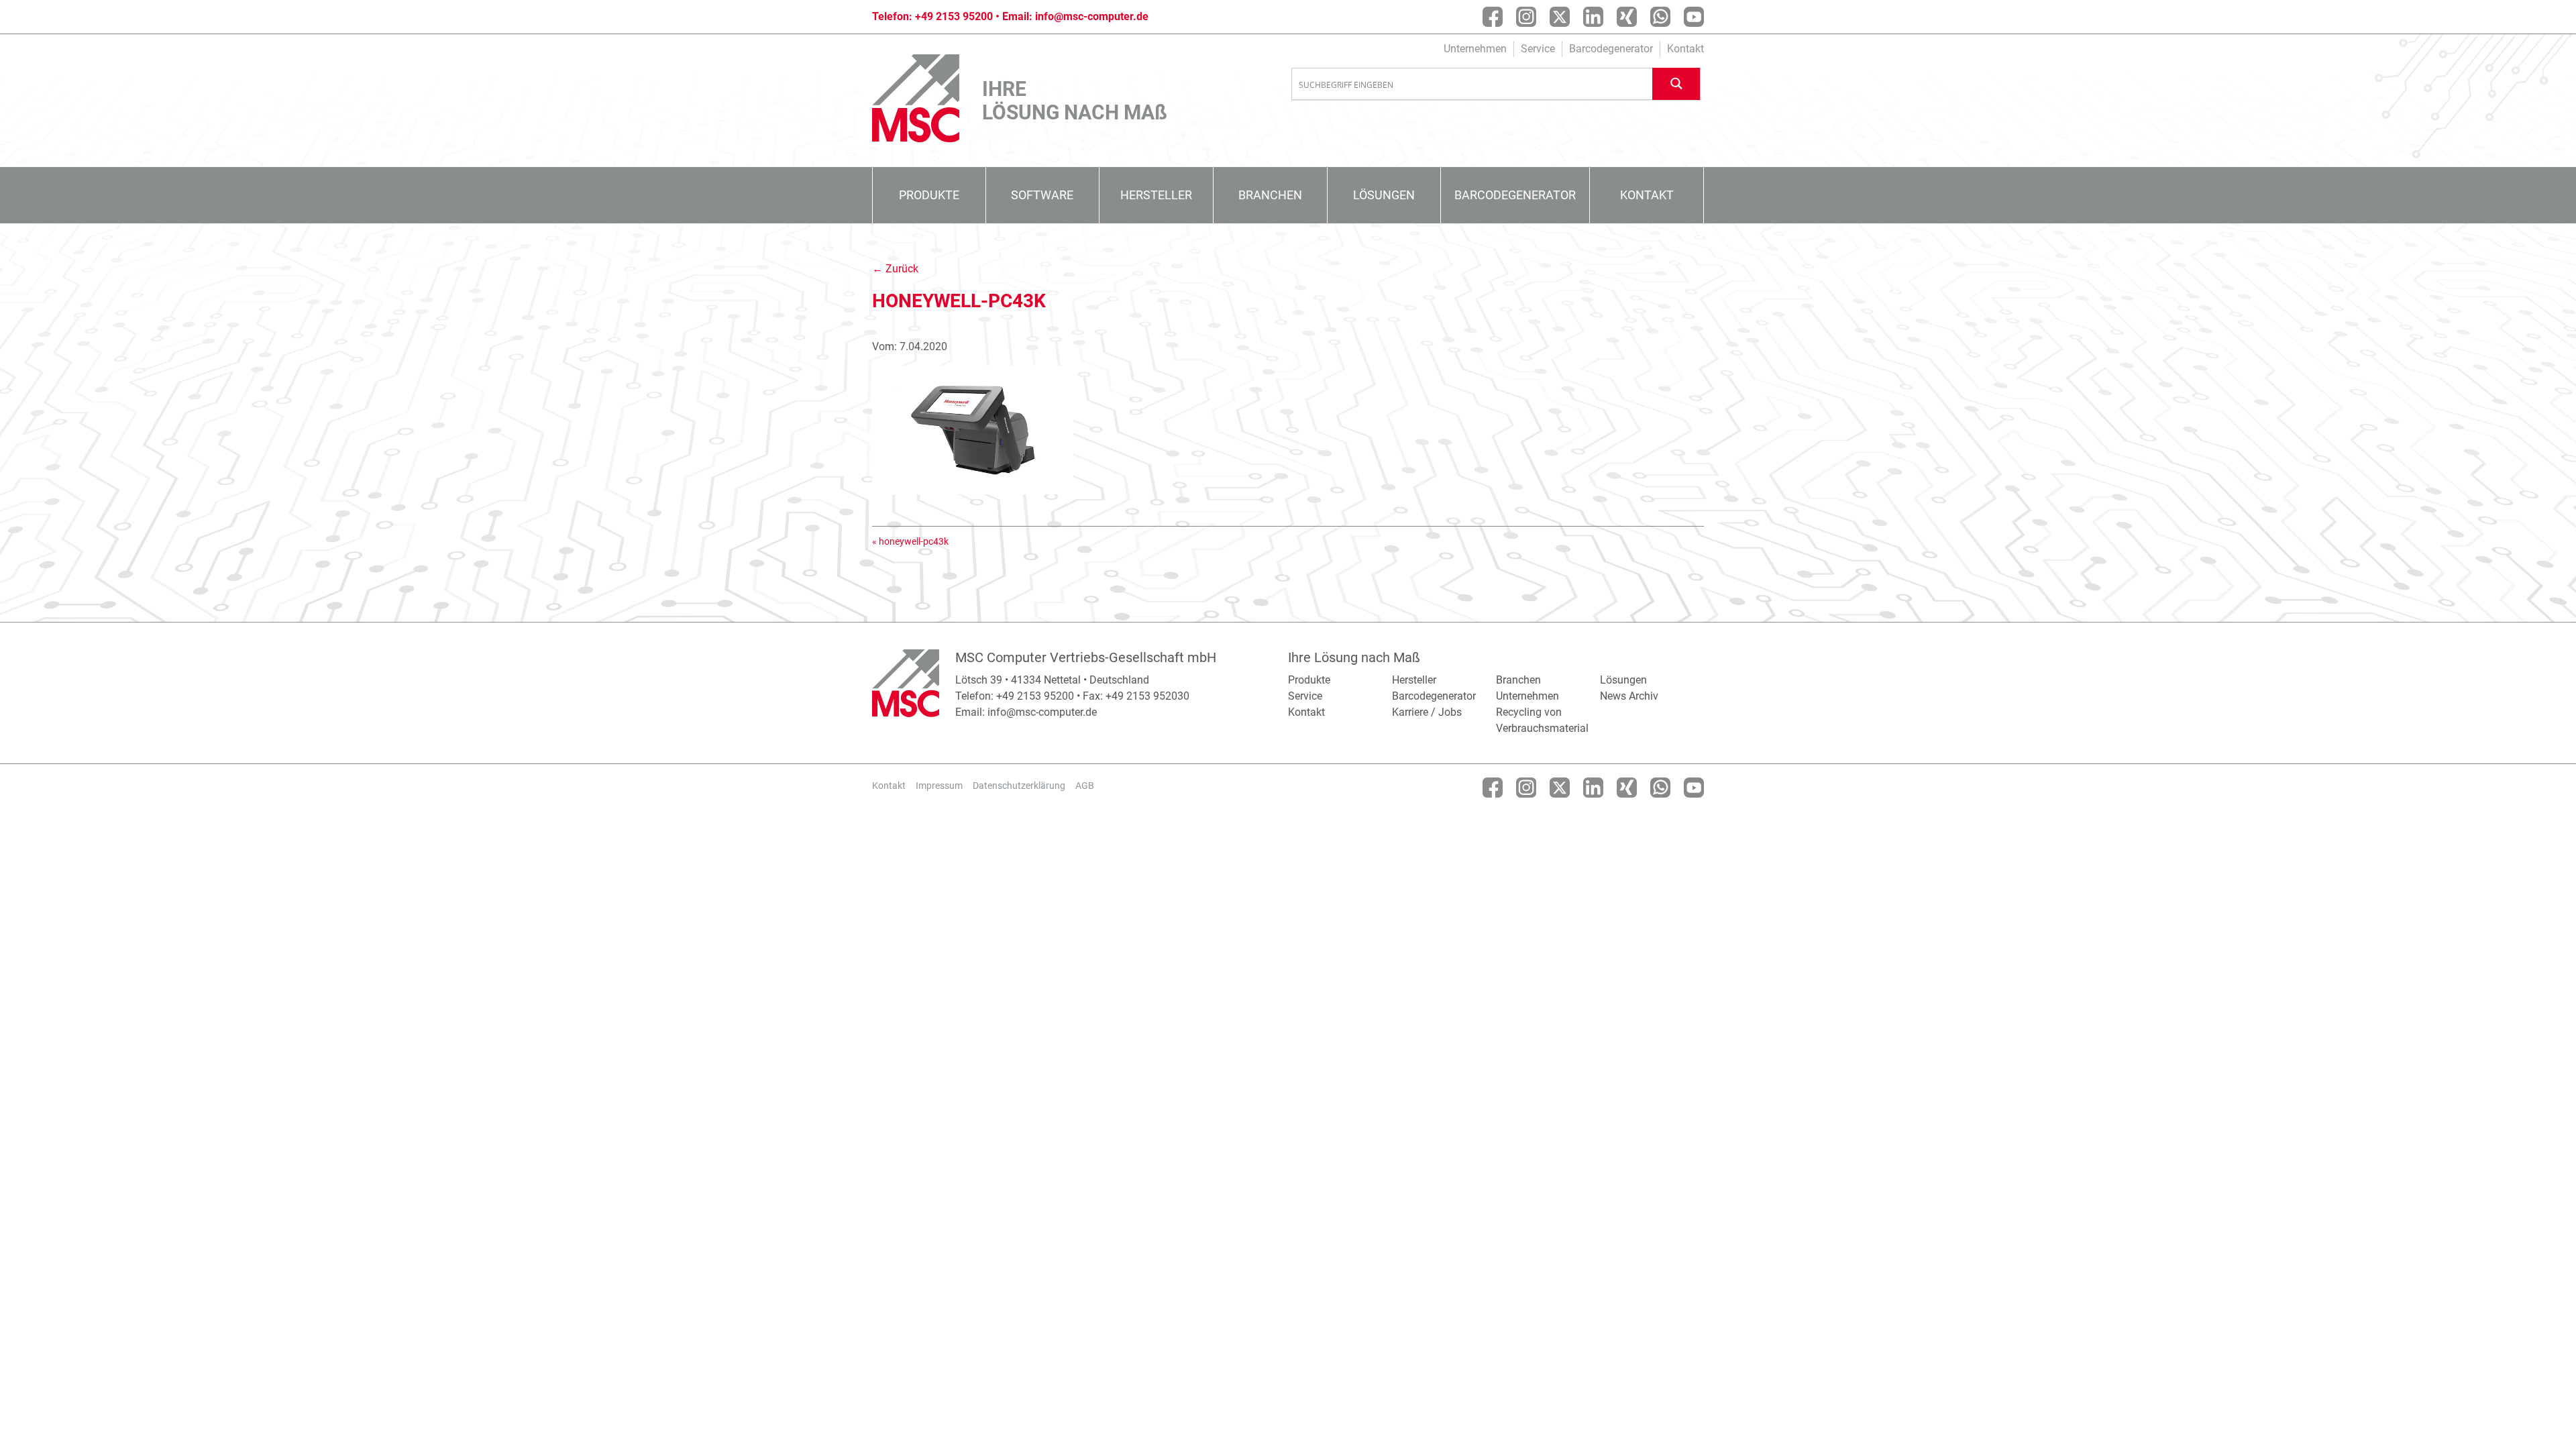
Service (1538, 49)
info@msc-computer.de (1092, 16)
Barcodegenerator (1611, 49)
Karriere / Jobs (1427, 712)
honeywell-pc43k (914, 541)
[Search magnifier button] (1676, 84)
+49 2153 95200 (954, 16)
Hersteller (1156, 195)
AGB (1085, 786)
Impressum (939, 786)
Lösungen (1384, 195)
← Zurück (895, 269)
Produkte (929, 195)
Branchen (1270, 195)
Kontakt (1685, 49)
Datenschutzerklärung (1019, 786)
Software (1042, 195)
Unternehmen (1475, 49)
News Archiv (1629, 696)
